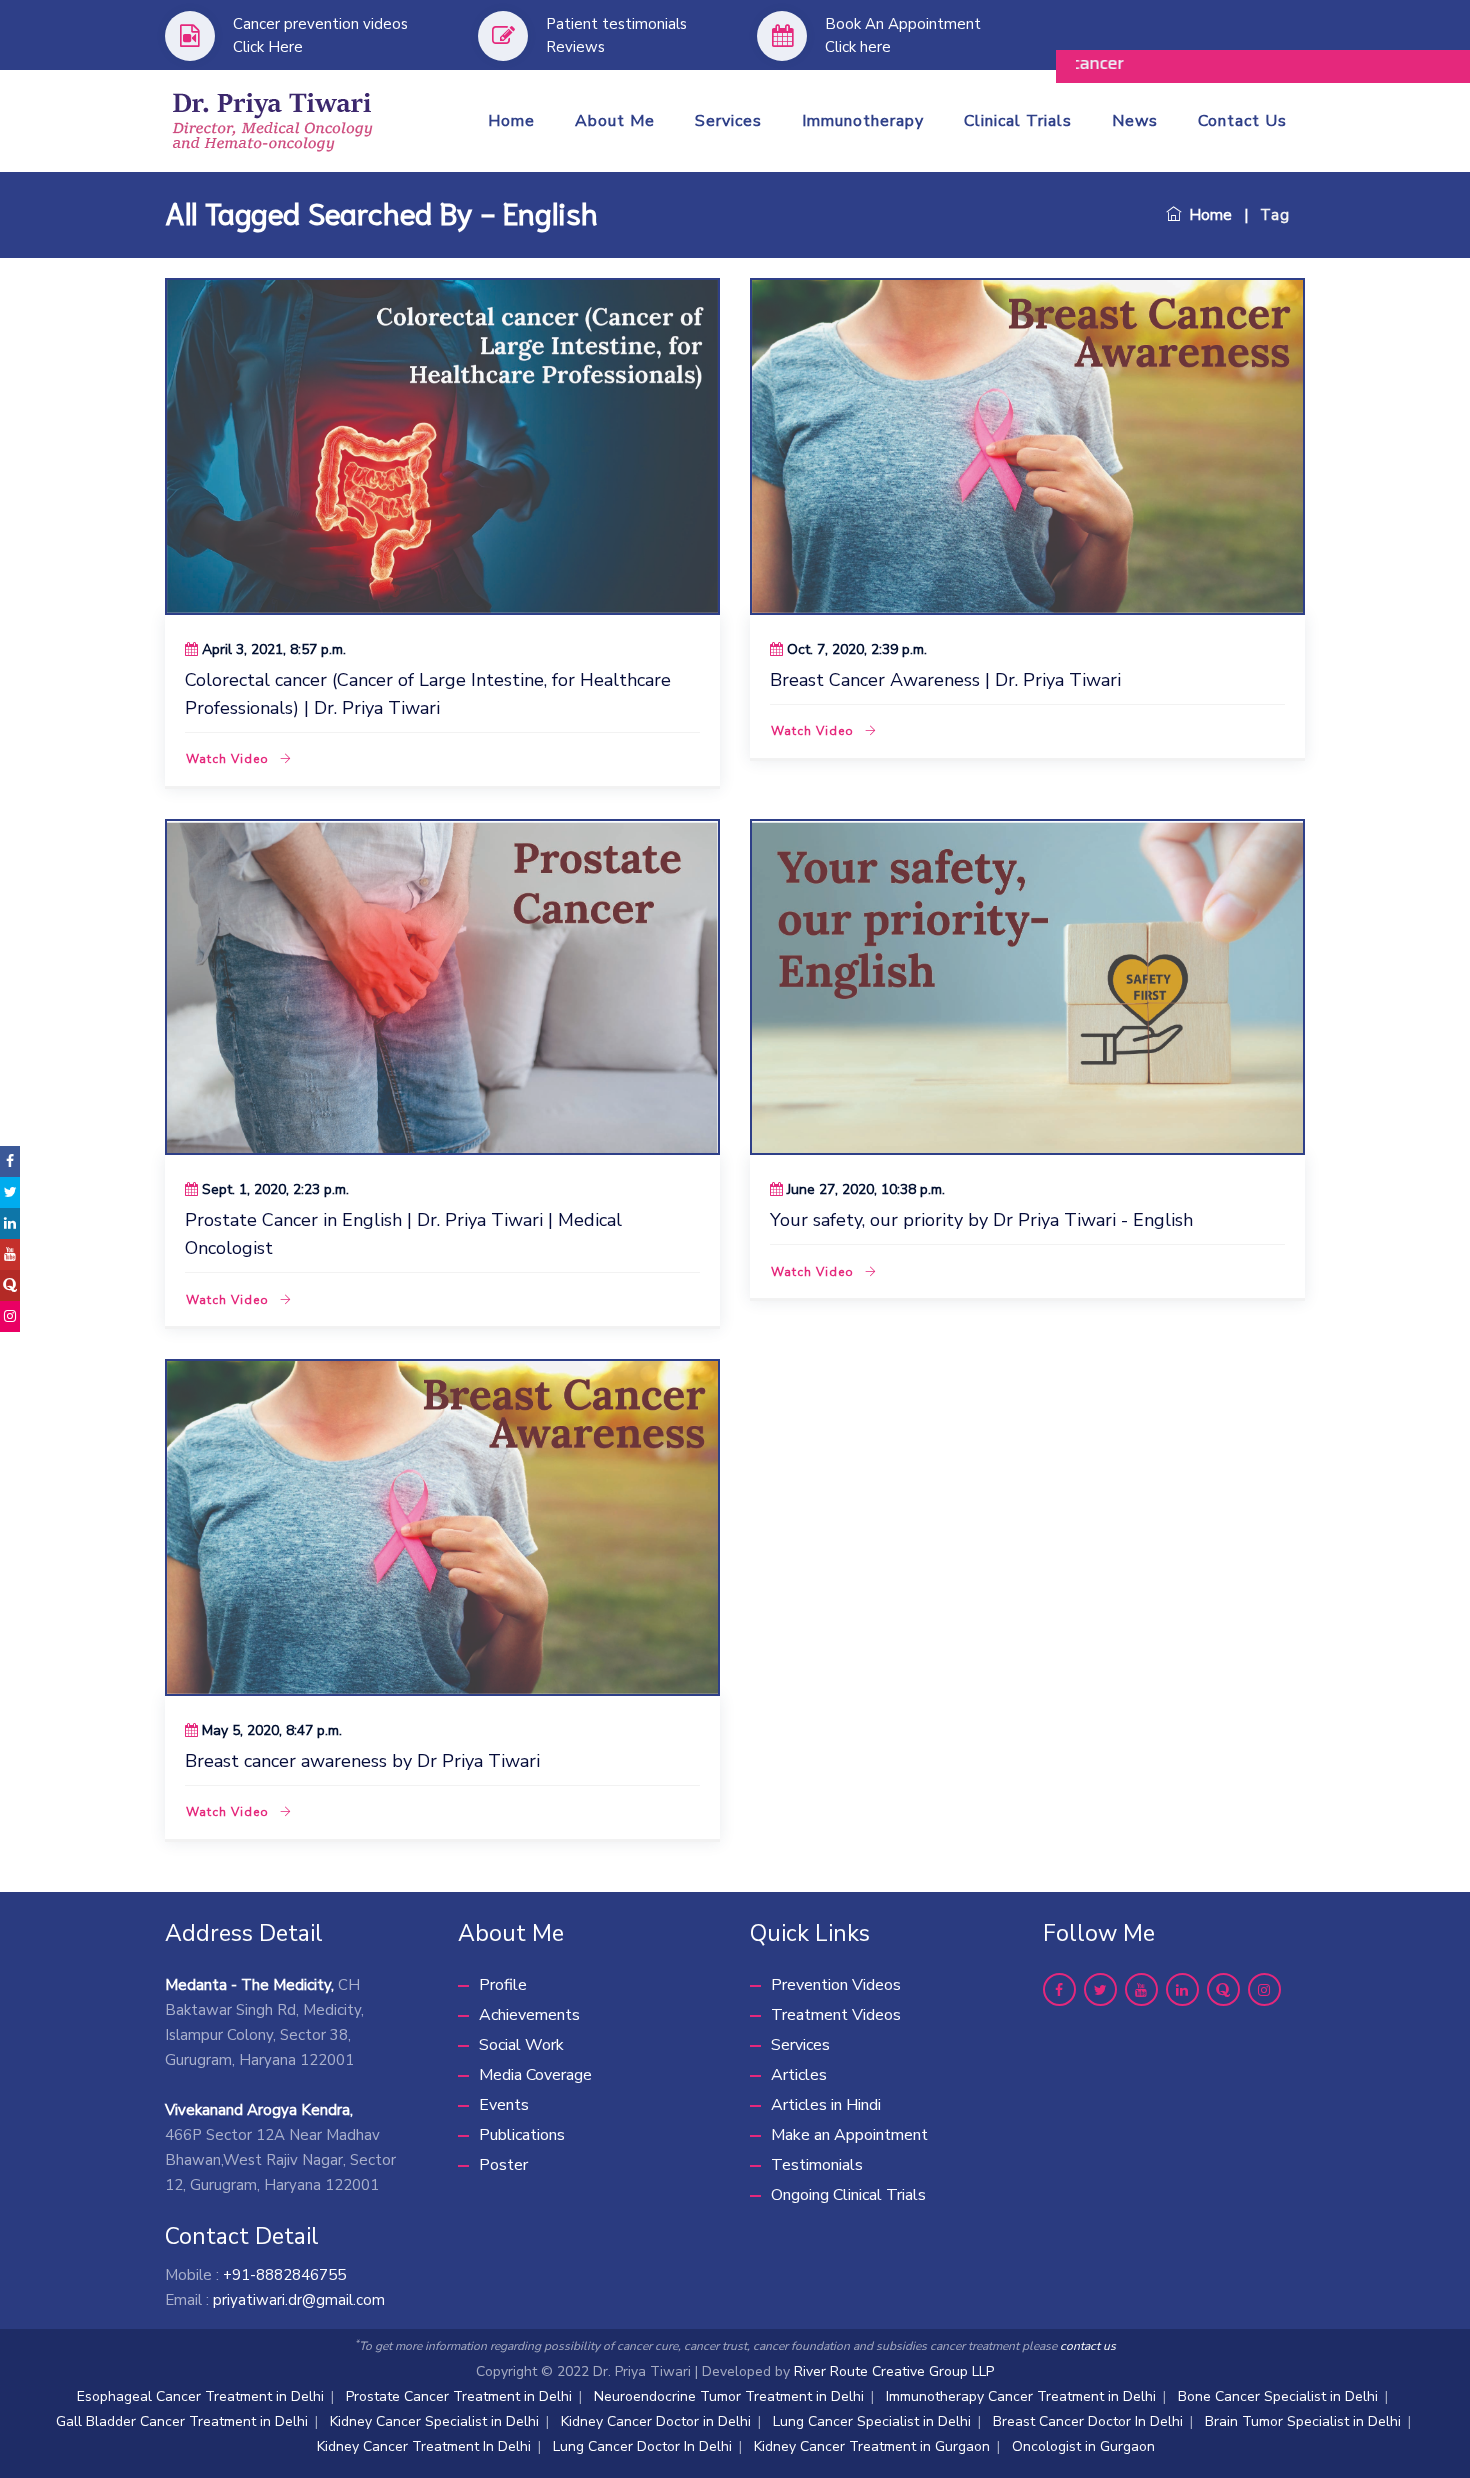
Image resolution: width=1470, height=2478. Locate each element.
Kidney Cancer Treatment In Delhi (424, 2446)
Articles (799, 2075)
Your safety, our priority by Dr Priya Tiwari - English (981, 1220)
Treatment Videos (836, 2015)
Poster (503, 2165)
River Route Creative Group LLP (894, 2371)
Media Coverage (535, 2075)
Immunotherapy (863, 121)
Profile (503, 1985)
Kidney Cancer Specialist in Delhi (434, 2421)
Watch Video (227, 759)
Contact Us (1242, 121)
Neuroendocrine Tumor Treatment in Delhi (729, 2396)
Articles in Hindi (826, 2105)
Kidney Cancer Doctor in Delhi (656, 2421)
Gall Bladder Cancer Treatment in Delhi (182, 2421)
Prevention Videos (836, 1985)
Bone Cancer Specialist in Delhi (1278, 2396)
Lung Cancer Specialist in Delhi (872, 2421)
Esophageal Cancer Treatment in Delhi (200, 2396)
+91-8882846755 (284, 2275)
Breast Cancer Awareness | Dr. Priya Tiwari (945, 680)
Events (504, 2105)
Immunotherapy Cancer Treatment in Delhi (1021, 2396)
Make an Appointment (849, 2135)
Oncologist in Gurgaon (1083, 2446)
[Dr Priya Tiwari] (273, 119)
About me (615, 121)
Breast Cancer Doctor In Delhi (1088, 2421)
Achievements (529, 2015)
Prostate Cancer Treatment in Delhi (459, 2396)
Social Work (521, 2045)
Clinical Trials (1018, 121)
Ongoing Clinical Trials (848, 2195)
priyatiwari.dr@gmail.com (299, 2300)
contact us (1088, 2346)
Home (511, 121)
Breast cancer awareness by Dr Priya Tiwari (362, 1761)
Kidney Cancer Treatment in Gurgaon (872, 2446)
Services (728, 121)
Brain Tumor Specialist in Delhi (1303, 2421)
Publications (522, 2135)
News (1135, 121)
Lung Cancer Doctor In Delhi (642, 2446)
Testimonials (817, 2165)
